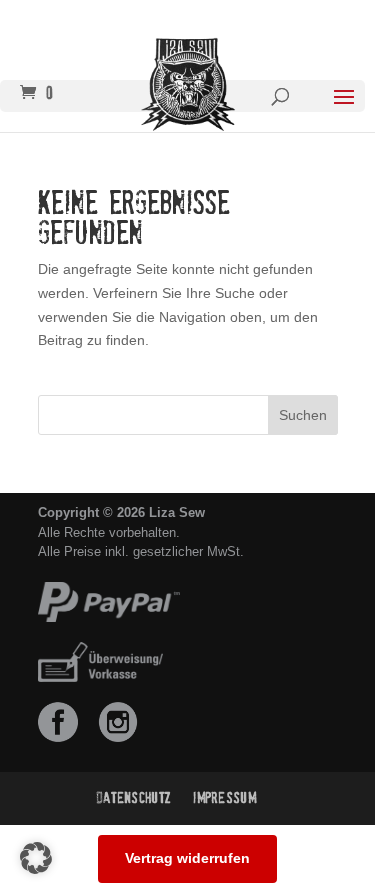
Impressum (224, 798)
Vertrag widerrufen (187, 858)
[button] (36, 858)
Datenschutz (134, 798)
